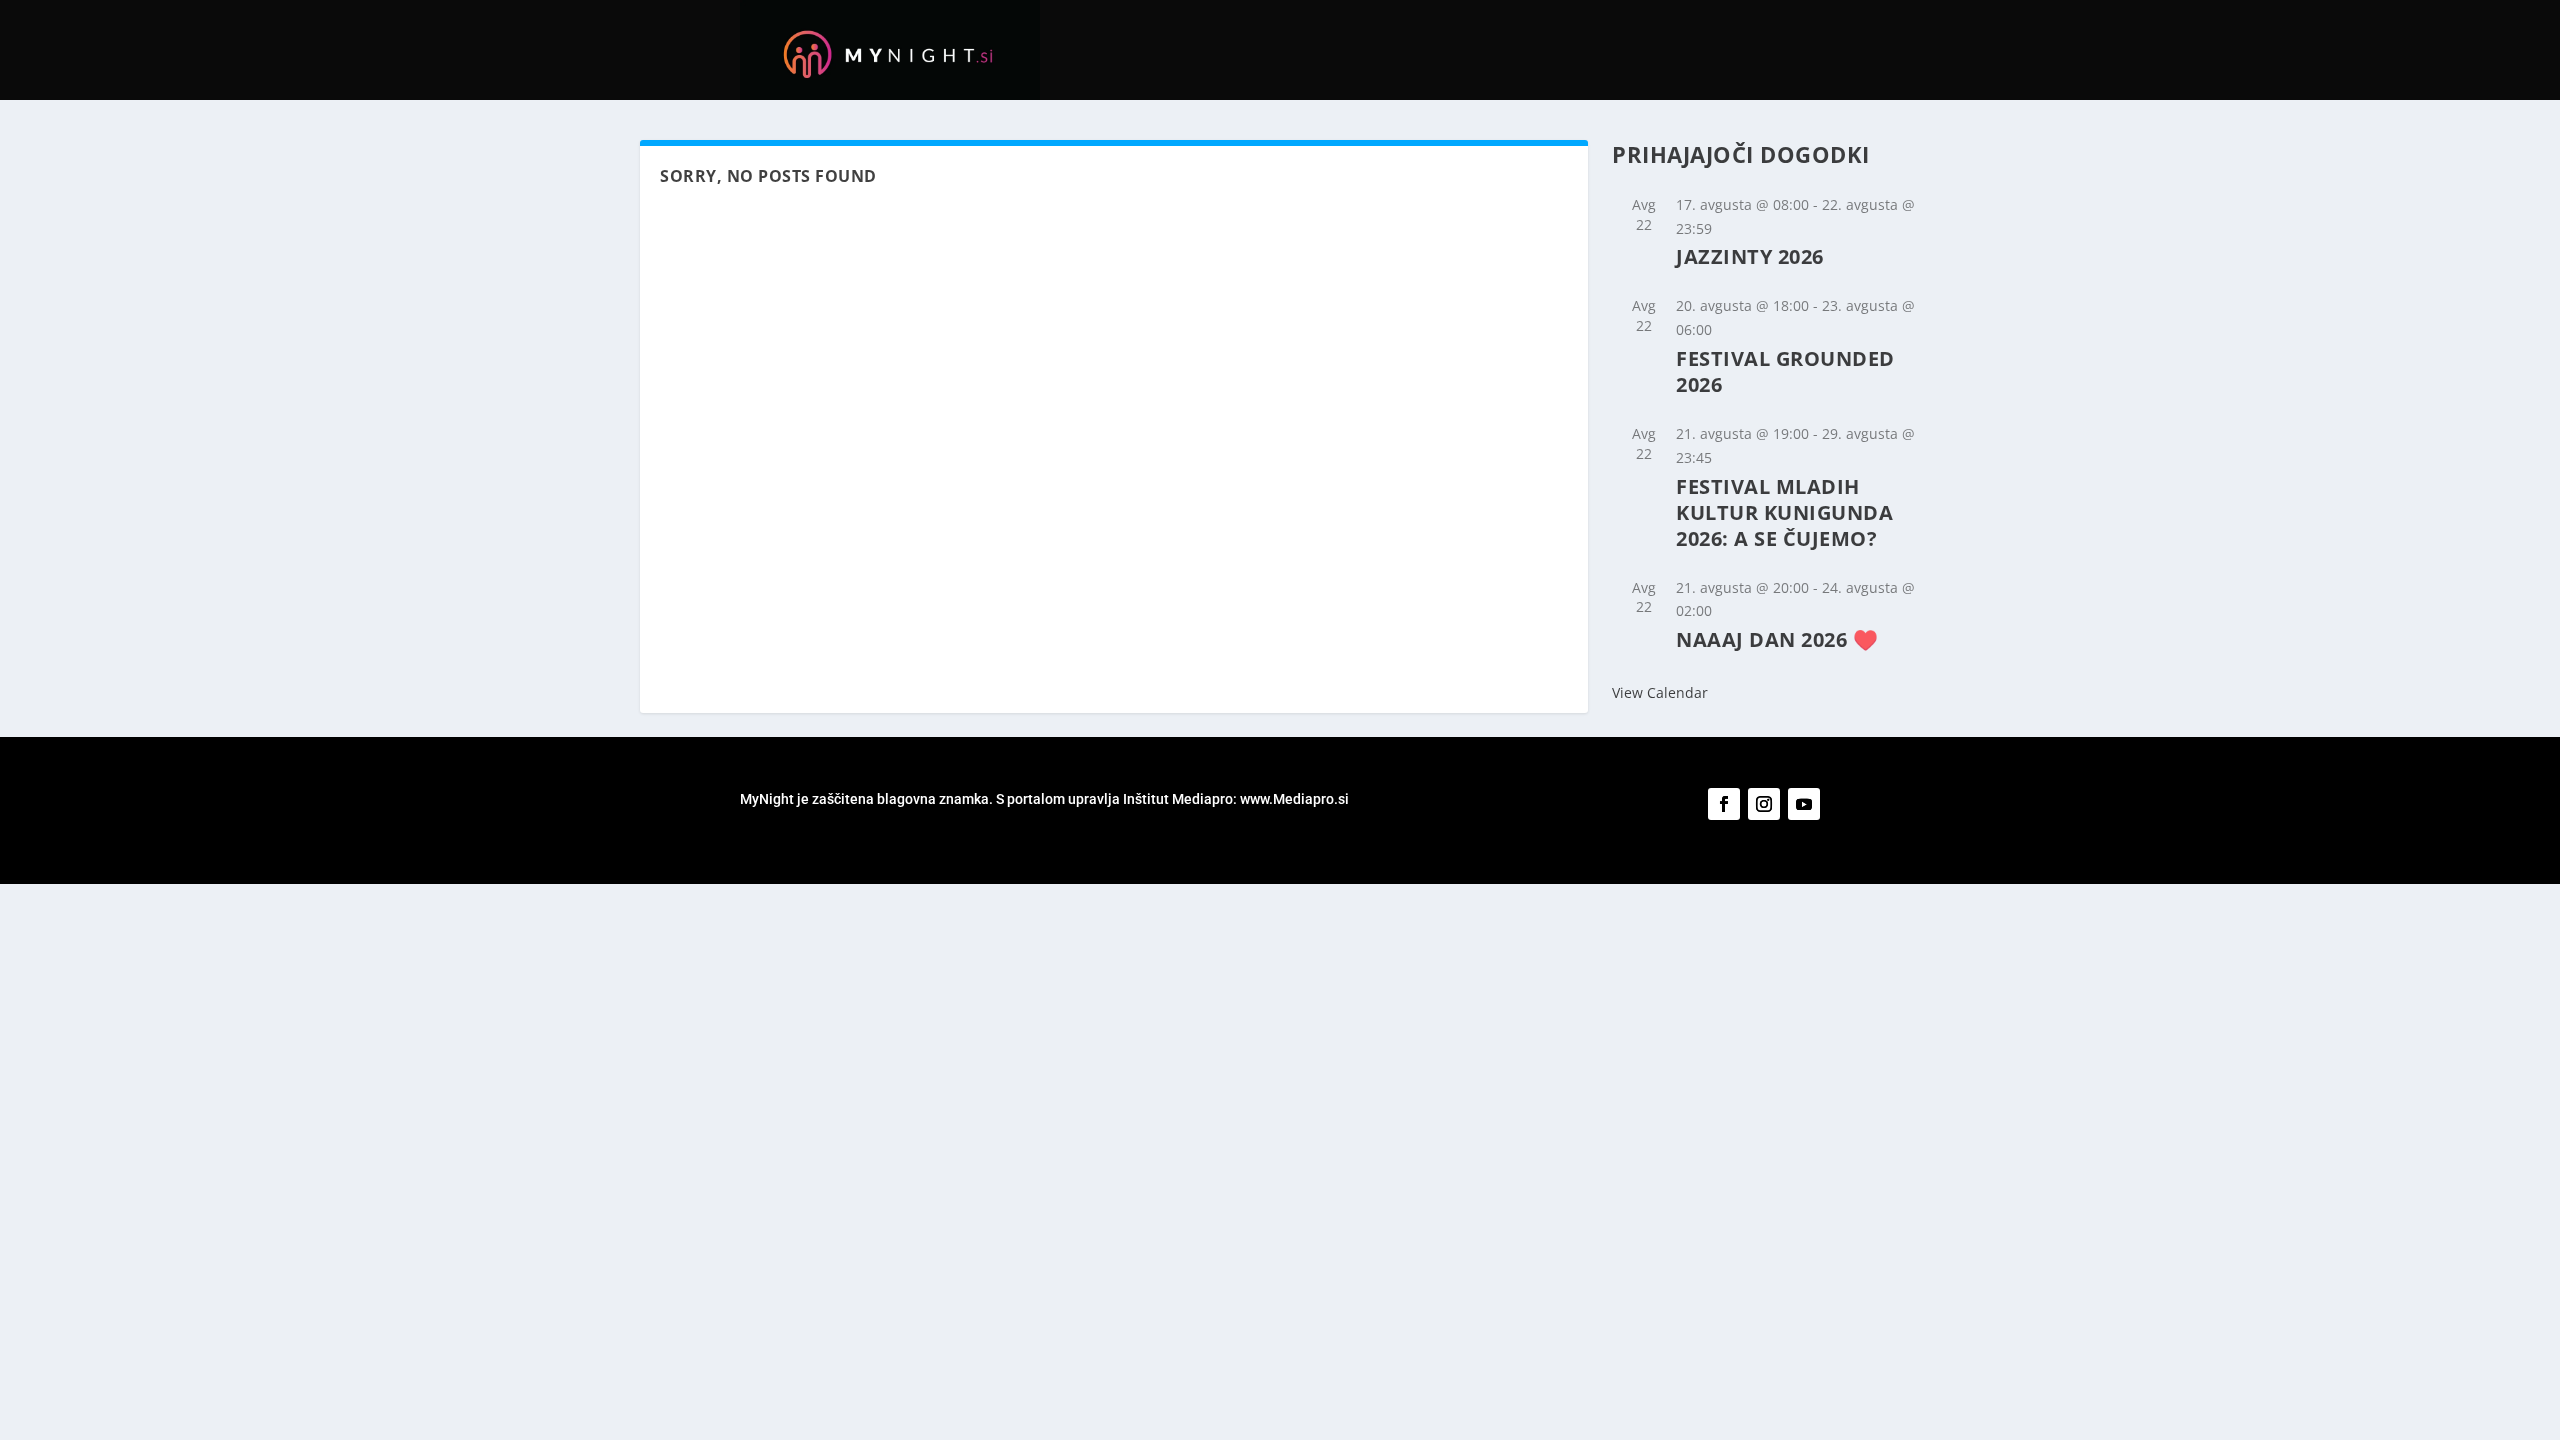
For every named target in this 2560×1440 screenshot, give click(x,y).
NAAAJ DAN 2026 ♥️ (1777, 639)
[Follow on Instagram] (1764, 804)
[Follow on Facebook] (1724, 804)
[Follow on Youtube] (1804, 804)
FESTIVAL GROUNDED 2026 (1785, 371)
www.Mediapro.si (1296, 799)
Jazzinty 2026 (1750, 256)
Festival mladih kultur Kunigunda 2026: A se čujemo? (1784, 512)
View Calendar (1660, 692)
